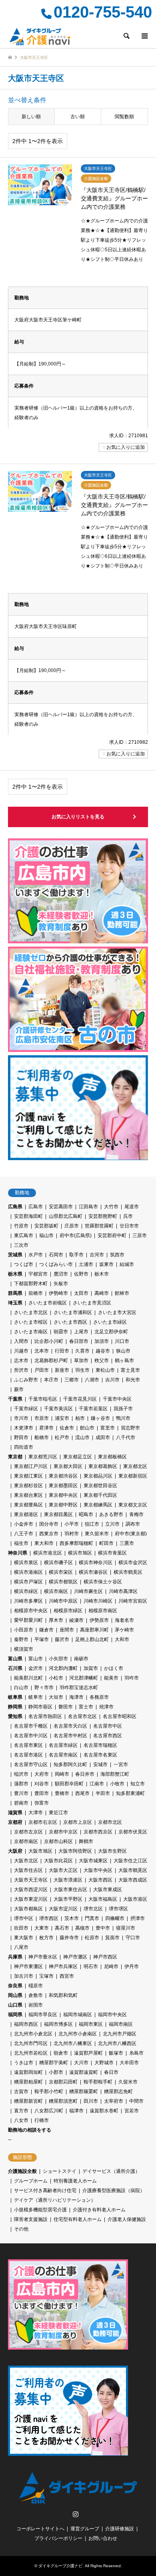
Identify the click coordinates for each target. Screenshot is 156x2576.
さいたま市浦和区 (73, 1312)
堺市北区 (93, 1909)
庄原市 (72, 1226)
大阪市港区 (135, 1899)
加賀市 (91, 1668)
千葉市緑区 (26, 1409)
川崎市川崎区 (98, 1601)
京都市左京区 (28, 1832)
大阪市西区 (100, 1880)
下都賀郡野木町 (31, 1284)
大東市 (42, 1928)
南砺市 (81, 1659)
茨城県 (15, 1255)
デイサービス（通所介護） (111, 2171)
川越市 (21, 1351)
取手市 (76, 1255)
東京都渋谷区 (63, 1476)
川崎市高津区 (123, 1591)
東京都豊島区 (28, 1505)
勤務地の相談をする (30, 2130)
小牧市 (117, 1784)
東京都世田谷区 (100, 1486)
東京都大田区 (68, 1466)
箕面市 (112, 1938)
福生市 (21, 1543)
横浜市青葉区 (112, 1553)
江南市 (97, 1784)
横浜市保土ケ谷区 (103, 1582)
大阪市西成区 (133, 1880)
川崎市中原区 (63, 1601)
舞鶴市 (86, 1841)
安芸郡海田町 (28, 1216)
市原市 (42, 1418)
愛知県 (15, 1716)
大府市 (42, 1774)
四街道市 (24, 1447)
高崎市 (102, 1293)
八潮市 (92, 1380)
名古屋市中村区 (70, 1736)
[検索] (126, 36)
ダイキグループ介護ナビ (60, 2566)
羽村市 (72, 1534)
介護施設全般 (22, 2171)
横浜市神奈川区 (96, 1563)
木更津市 (24, 1428)
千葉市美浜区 (58, 1409)
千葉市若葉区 (93, 1409)
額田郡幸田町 (69, 1784)
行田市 (62, 1351)
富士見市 (130, 1370)
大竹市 (111, 1207)
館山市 (87, 1428)
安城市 (100, 1764)
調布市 (133, 1524)
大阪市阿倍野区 (75, 1851)
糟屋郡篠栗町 (84, 2091)
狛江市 (92, 1524)
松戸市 (62, 1437)
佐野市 (81, 1274)
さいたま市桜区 (31, 1322)
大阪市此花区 (58, 1861)
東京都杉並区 (28, 1486)
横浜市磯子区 (58, 1563)
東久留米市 (97, 1534)
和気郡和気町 (63, 1995)
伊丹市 (132, 1966)
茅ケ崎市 (124, 1630)
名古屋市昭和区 (120, 1716)
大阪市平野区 (68, 1899)
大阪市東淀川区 (31, 1899)
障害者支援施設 (31, 2219)
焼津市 (106, 1707)
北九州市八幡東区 (73, 2043)
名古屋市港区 (28, 1755)
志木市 (21, 1361)
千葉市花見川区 (80, 1399)
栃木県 (15, 1274)
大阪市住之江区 (130, 1861)
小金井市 (24, 1524)
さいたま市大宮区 (117, 1312)
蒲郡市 (21, 1784)
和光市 (133, 1380)
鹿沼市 (61, 1274)
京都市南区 (26, 1841)
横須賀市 (24, 1649)
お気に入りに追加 (126, 447)
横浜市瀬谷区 (93, 1572)
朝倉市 (61, 2053)
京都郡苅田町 (63, 2082)
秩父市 (102, 1361)
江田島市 (88, 1207)
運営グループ (85, 2529)
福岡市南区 (121, 2024)
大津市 (36, 1813)
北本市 (42, 1351)
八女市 (21, 2120)
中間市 (136, 2101)
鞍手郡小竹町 (49, 2091)
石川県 (15, 1668)
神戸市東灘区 (28, 1966)
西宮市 (67, 1976)
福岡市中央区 (112, 2015)
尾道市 (132, 1207)
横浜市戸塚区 (28, 1582)
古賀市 (21, 2091)
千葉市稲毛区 (43, 1399)
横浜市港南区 (28, 1572)
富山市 (36, 1659)
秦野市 (21, 1639)
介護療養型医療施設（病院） (114, 2190)
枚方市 (46, 1938)
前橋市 (36, 1293)
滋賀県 (15, 1813)
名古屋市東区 (28, 1745)
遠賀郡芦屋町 (88, 2053)
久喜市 (82, 1351)
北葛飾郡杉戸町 (51, 1361)
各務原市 (99, 1697)
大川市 (81, 2063)
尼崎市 (111, 1966)
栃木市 (102, 1274)
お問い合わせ (103, 2538)
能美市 (111, 1678)
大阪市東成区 (108, 1890)
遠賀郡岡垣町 (28, 2072)
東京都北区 (135, 1466)
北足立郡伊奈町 (111, 1332)
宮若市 (132, 2111)
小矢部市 (58, 1659)
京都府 (15, 1822)
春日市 (111, 2072)
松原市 (92, 1938)
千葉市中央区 (117, 1399)
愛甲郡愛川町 (28, 1620)
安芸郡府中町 (112, 1236)
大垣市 (56, 1697)
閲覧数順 (124, 117)
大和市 (122, 1639)
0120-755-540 (103, 12)
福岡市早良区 (43, 2015)
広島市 (36, 1207)
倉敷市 (36, 1995)
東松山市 (105, 1370)
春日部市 (79, 1341)
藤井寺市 (69, 1938)
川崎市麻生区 (88, 1591)
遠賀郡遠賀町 (84, 2072)
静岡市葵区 (40, 1707)
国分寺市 (49, 1524)
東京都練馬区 (98, 1505)
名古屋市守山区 (31, 1764)
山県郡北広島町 (66, 1216)
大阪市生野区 (112, 1851)
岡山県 (15, 1995)
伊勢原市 (99, 1620)
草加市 (81, 1361)
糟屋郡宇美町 (54, 2063)
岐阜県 (15, 1697)
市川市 (21, 1418)
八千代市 (126, 1437)
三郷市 (72, 1380)
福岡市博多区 (58, 2024)
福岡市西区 (26, 2024)
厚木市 (56, 1620)
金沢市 (36, 1668)
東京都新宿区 (133, 1476)
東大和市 (44, 1543)
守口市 (133, 1938)
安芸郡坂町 (46, 1226)
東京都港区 (26, 1514)
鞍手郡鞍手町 (98, 2082)
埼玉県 (15, 1303)
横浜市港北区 (48, 1553)
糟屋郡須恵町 (63, 2101)
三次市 (21, 1245)
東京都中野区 (63, 1505)
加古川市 (24, 1976)
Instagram (76, 2514)
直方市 (21, 2111)
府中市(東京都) (131, 1534)
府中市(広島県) (76, 1236)
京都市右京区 (43, 1822)
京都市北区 (110, 1822)
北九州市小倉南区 (78, 2034)
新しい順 (31, 117)
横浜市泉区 (26, 1563)
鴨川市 (123, 1418)
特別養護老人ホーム (75, 2181)
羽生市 (82, 1370)
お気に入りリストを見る (78, 817)
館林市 (122, 1293)
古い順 (78, 117)
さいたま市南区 (31, 1332)
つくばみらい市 (56, 1264)
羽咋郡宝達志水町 (79, 1688)
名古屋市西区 (108, 1736)
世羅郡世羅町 (99, 1226)
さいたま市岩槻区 (48, 1303)
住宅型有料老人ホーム (78, 2219)
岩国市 (36, 2005)
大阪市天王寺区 (31, 1880)
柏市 (80, 1418)
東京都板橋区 (112, 1457)
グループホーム (31, 2181)
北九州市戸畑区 (120, 2034)
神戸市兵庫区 (63, 1966)
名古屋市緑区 (63, 1745)
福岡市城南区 (78, 2015)
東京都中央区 (63, 1495)
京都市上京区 (78, 1822)
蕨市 (19, 1389)
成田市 (103, 1437)
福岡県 (15, 2015)
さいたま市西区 (70, 1322)
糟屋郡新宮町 (28, 2101)
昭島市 (86, 1514)
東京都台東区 (28, 1495)
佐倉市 (67, 1428)
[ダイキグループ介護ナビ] (40, 36)
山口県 (15, 2005)
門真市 (92, 1918)
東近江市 (58, 1813)
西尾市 (82, 1793)
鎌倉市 (46, 1630)
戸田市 (42, 1370)
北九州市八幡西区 (117, 2043)
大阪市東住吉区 (70, 1890)
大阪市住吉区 (28, 1870)
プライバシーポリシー (58, 2538)
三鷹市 (127, 1543)
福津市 (76, 2111)
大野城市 (104, 2063)
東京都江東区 (28, 1476)
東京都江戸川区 (31, 1466)
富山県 (15, 1659)
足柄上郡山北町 (92, 1639)
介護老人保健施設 (127, 2219)
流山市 (82, 1437)
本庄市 (51, 1380)
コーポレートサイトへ (40, 2529)
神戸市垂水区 (43, 1957)
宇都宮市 (38, 1274)
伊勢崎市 (58, 1293)
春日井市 (85, 1774)
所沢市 (21, 1370)
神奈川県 (18, 1553)
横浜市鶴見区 (128, 1572)
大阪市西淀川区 (31, 1890)
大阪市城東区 (93, 1861)
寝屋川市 (126, 1928)
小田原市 (24, 1630)
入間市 (21, 1341)
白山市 (21, 1688)
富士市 (86, 1707)
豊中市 (103, 1928)
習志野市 (130, 1428)
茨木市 (72, 1918)
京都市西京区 (98, 1832)
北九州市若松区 (31, 2053)
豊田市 (42, 1793)
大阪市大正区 (63, 1870)
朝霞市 (61, 1332)
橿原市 (36, 1986)
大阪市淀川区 (63, 1909)
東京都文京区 (133, 1505)
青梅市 (136, 1514)
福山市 (46, 1236)
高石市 (62, 1928)
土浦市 (86, 1264)
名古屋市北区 (82, 1716)
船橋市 (42, 1437)
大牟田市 (129, 2063)
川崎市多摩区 (28, 1601)
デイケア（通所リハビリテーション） (55, 2200)
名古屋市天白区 (70, 1726)
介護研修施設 (120, 2529)
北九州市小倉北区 (33, 2034)
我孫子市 (123, 1409)
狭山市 (123, 1351)
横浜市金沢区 (133, 1563)
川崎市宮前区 (133, 1601)
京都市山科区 (58, 1841)
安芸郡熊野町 (103, 1216)
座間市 (67, 1630)
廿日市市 (129, 1226)
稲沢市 (21, 1774)
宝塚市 (46, 1976)
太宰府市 (114, 2101)
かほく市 (114, 1668)
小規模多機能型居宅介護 (40, 2210)
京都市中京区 (63, 1832)
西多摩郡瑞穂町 (76, 1543)
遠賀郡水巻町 (104, 2111)
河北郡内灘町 (63, 1668)
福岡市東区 (91, 2024)
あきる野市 (111, 1514)
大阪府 (15, 1851)
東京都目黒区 (58, 1514)
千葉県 (15, 1399)
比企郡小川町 (49, 1341)
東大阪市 (24, 1938)
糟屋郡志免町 (118, 2091)
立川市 (112, 1524)
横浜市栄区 (61, 1572)
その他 (21, 2229)
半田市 (103, 1793)
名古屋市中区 (108, 1726)
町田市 (106, 1543)
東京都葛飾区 (103, 1466)
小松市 (56, 1678)
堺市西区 (49, 1918)
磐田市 (66, 1707)
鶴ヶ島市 (124, 1361)
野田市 (21, 1437)
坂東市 (106, 1264)
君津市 (46, 1428)
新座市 (62, 1370)
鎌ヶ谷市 (100, 1418)
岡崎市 (62, 1774)
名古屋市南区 (63, 1755)
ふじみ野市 (26, 1380)
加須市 (102, 1341)
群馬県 (15, 1293)
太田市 (81, 1293)
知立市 (138, 1784)
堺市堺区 (118, 1909)
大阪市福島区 (103, 1899)
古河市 (97, 1255)
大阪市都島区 (28, 1909)
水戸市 (36, 1255)
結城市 (127, 1264)
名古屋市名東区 (100, 1755)
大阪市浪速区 (68, 1880)
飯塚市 (116, 2053)
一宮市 (121, 1764)
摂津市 (138, 1918)
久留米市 (128, 2082)
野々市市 (44, 1688)
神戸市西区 (105, 1957)
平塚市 (42, 1639)
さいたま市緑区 (110, 1322)
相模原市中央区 (31, 1611)
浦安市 (62, 1418)
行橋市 (42, 2120)
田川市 (91, 2101)
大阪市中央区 (98, 1870)
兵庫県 (15, 1957)
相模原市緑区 (68, 1611)
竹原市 (21, 1226)
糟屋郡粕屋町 (28, 2082)
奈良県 (15, 1986)
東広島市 (24, 1236)
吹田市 (21, 1928)
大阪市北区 (26, 1861)
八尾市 (21, 1947)
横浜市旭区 (80, 1553)
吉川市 (112, 1380)
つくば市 (24, 1264)
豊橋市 (62, 1793)
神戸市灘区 (75, 1957)
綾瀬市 (76, 1620)
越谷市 (103, 1351)
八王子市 (24, 1534)
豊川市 (21, 1793)
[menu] (144, 36)
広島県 (15, 1207)
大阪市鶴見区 (133, 1870)
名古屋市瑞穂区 (100, 1745)
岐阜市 (36, 1697)
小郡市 (56, 2072)
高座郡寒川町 (94, 1630)
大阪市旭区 (40, 1851)
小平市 (72, 1524)
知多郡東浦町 (130, 1793)
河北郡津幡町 (84, 1678)
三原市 (140, 1236)
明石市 (91, 1966)
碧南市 (21, 1803)
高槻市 (82, 1928)
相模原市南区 (103, 1611)
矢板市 (61, 1284)
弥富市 (42, 1803)
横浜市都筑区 (63, 1582)
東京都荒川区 (43, 1457)
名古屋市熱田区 (45, 1716)
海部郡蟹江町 (115, 1774)
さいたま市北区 (31, 1312)
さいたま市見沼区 (92, 1303)
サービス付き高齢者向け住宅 (45, 2190)
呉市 (128, 1216)
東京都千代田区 (100, 1495)
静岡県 (15, 1707)
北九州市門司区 (31, 2043)
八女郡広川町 (49, 2111)
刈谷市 (42, 1784)
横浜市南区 (56, 1591)
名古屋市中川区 (31, 1736)
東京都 (15, 1457)
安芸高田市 (61, 1207)
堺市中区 (24, 1918)
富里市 (108, 1428)
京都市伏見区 (133, 1832)
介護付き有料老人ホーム (99, 2210)
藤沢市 (62, 1639)
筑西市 (117, 1255)
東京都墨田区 (63, 1486)
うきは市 (24, 2063)
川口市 (122, 1341)
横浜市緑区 (26, 1591)
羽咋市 (132, 1678)
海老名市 (124, 1620)
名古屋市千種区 (31, 1726)
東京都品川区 (98, 1476)
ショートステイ (60, 2171)
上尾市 (81, 1332)
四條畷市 (115, 1918)
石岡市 (56, 1255)
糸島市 (136, 2053)
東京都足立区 (78, 1457)
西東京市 (49, 1534)
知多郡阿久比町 (70, 1764)
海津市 (76, 1697)
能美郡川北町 (28, 1678)
